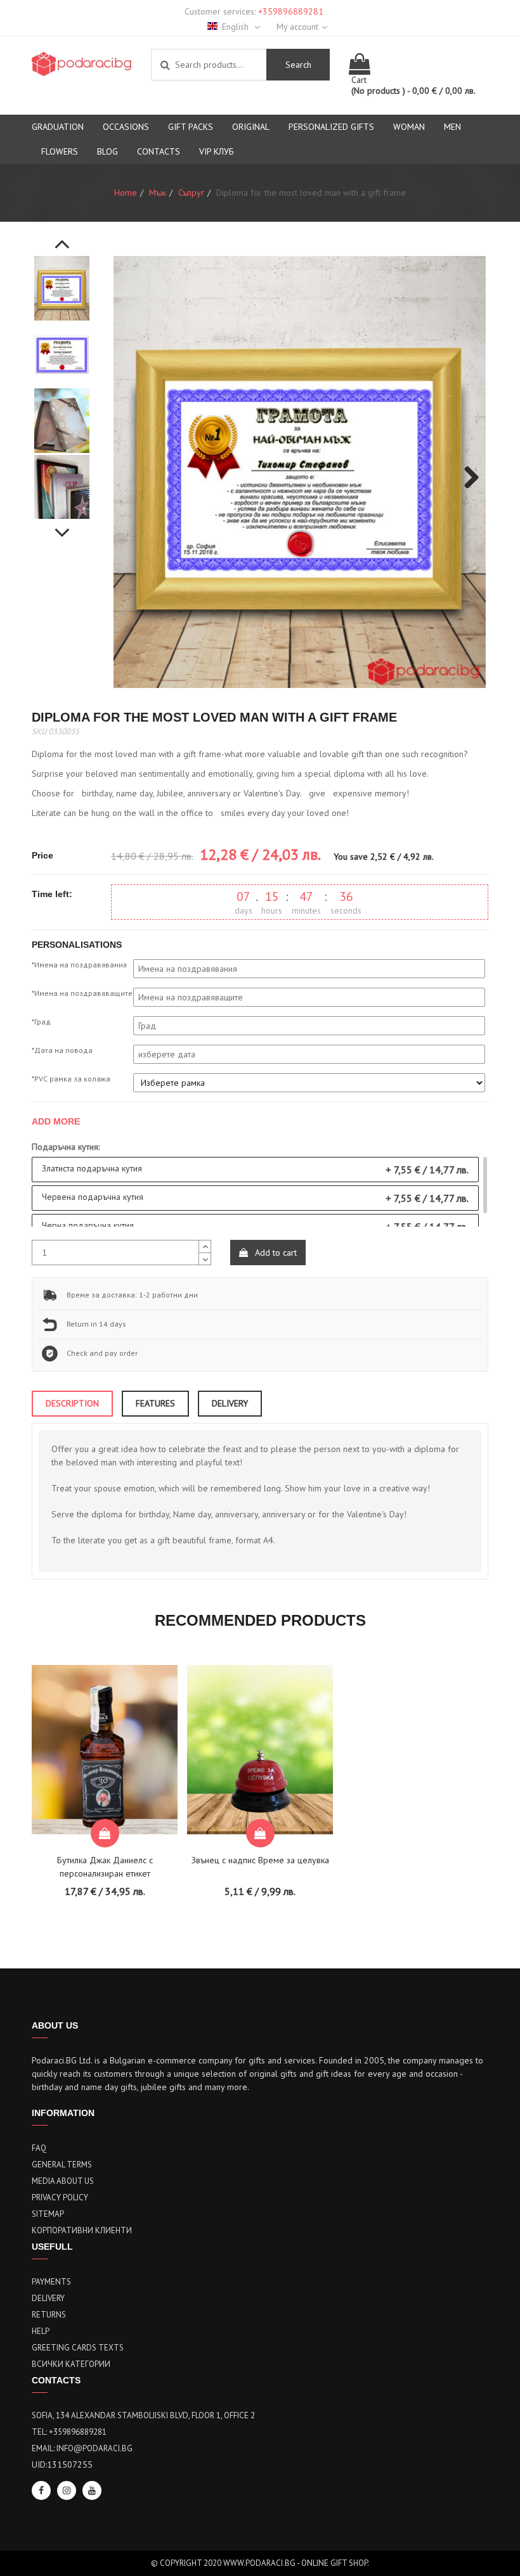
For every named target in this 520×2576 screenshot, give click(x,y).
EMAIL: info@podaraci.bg (82, 2448)
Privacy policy (60, 2197)
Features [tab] (155, 1403)
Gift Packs (191, 127)
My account (297, 27)
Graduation (58, 127)
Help (41, 2331)
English (237, 27)
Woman (409, 127)
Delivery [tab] (230, 1403)
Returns (49, 2315)
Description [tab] (72, 1403)
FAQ (39, 2148)
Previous (62, 237)
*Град (41, 1022)
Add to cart (275, 1253)
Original (251, 127)
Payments (51, 2282)
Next (62, 526)
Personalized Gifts (331, 127)
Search (298, 65)
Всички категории (71, 2364)
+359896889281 (291, 11)
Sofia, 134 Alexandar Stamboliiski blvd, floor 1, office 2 (143, 2415)
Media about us (63, 2181)
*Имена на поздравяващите (82, 993)
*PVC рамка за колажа (71, 1079)
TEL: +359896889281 (69, 2432)
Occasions (126, 127)
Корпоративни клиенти (82, 2230)
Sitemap (48, 2214)
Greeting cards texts (78, 2348)
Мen (452, 127)
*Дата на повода (62, 1050)
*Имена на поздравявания (79, 965)
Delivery (48, 2298)
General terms (62, 2165)
